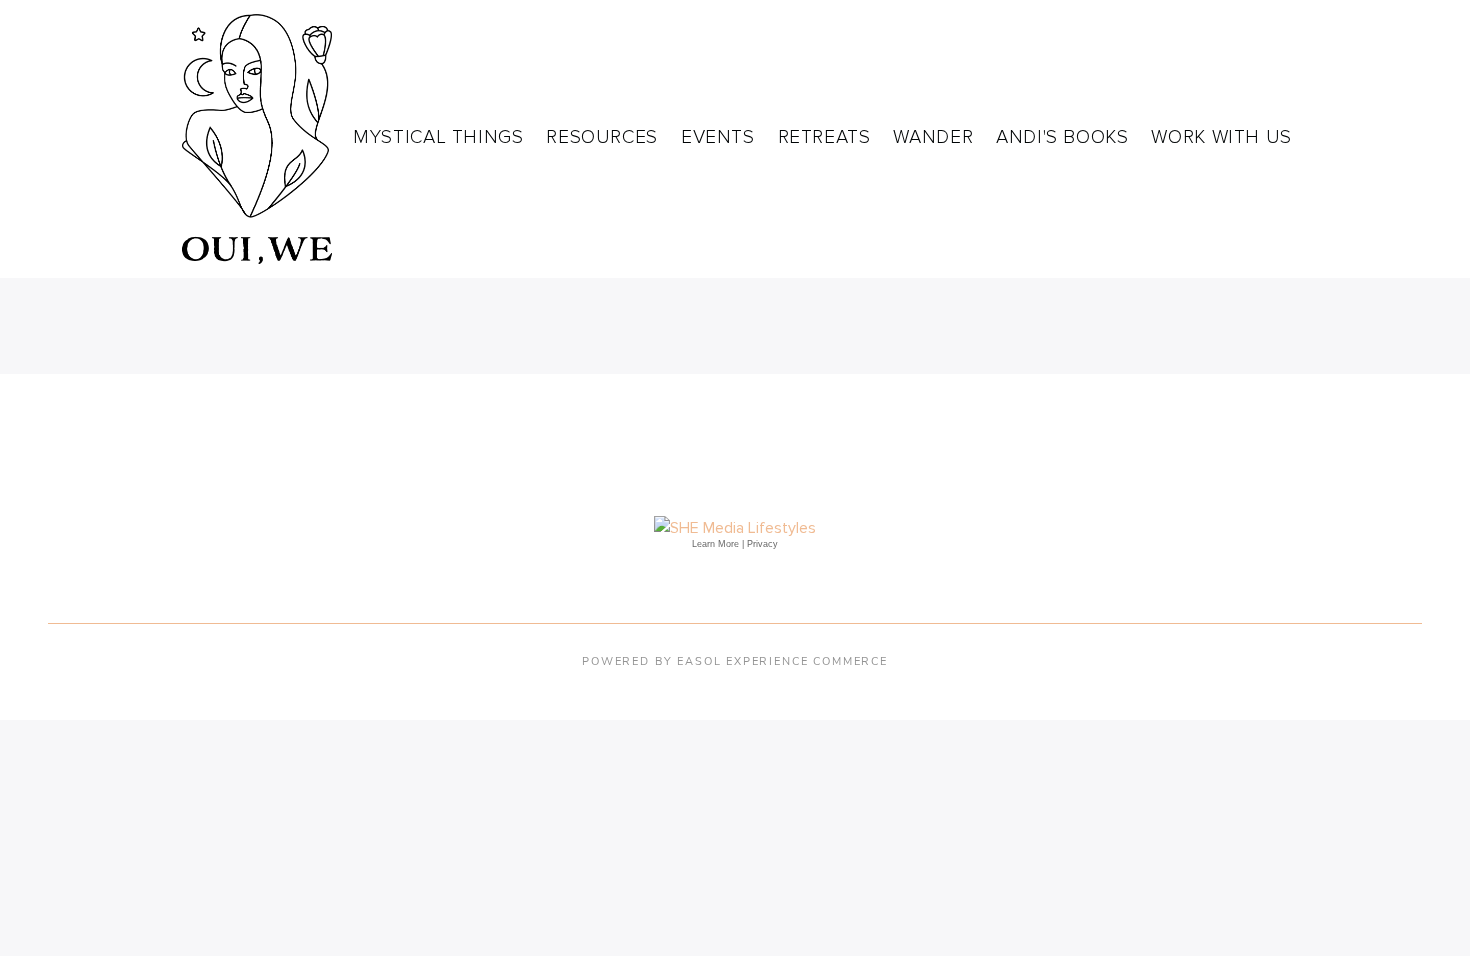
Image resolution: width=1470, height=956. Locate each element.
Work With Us (1221, 137)
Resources (602, 137)
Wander (933, 137)
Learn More (715, 544)
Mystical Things (438, 137)
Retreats (824, 137)
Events (718, 137)
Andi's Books (1062, 137)
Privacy (762, 544)
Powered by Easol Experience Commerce (735, 661)
